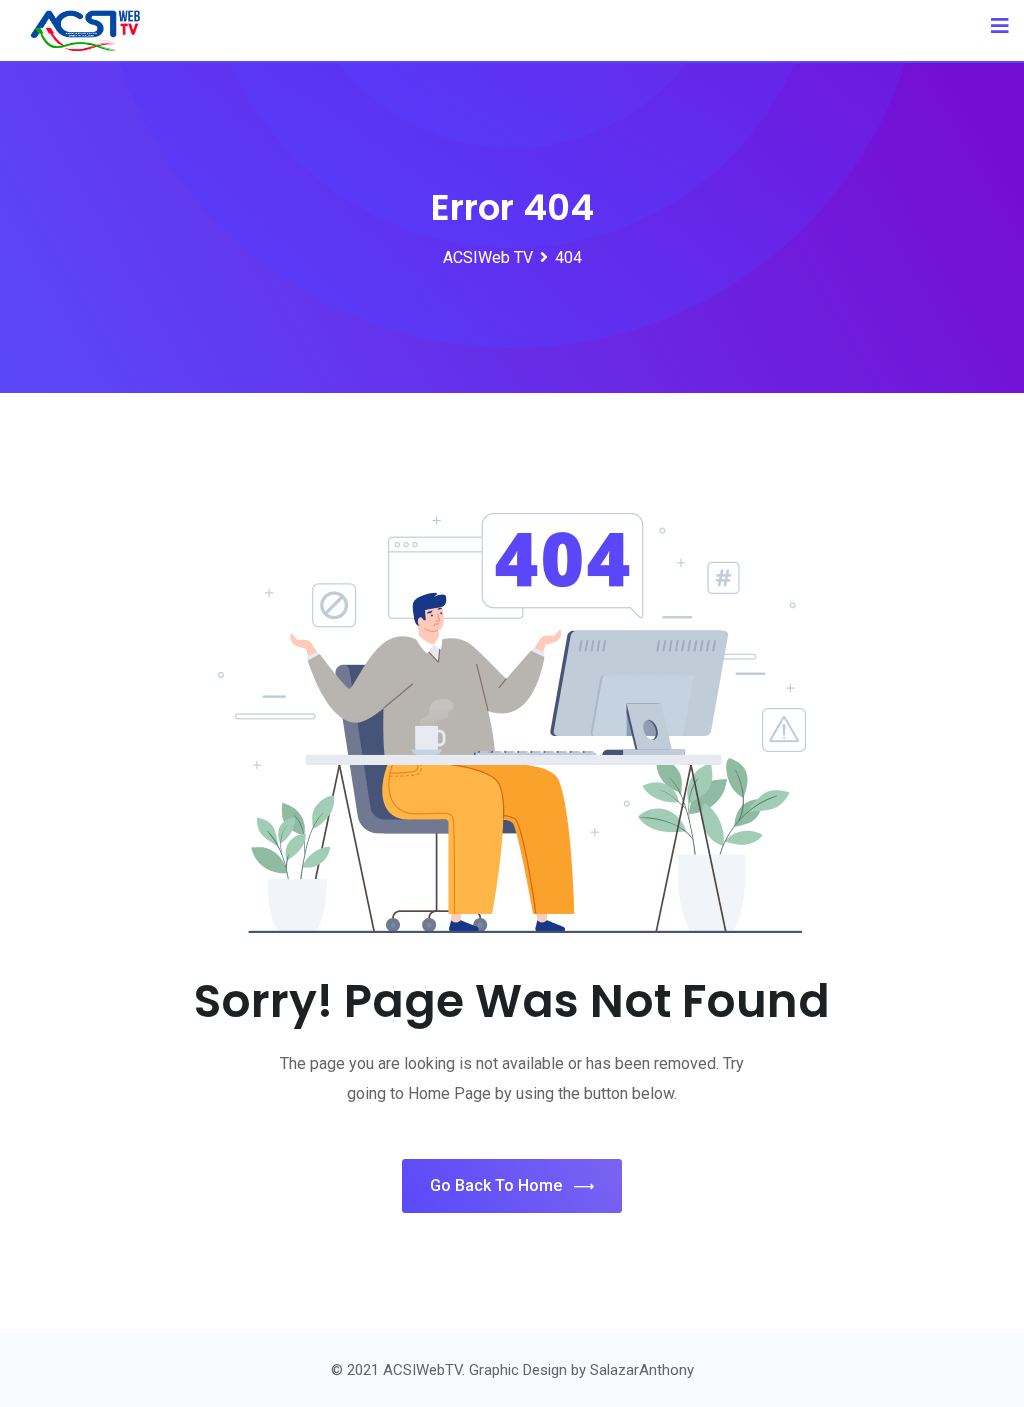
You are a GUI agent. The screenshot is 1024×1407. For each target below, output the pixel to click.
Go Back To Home (496, 1185)
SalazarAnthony (642, 1370)
